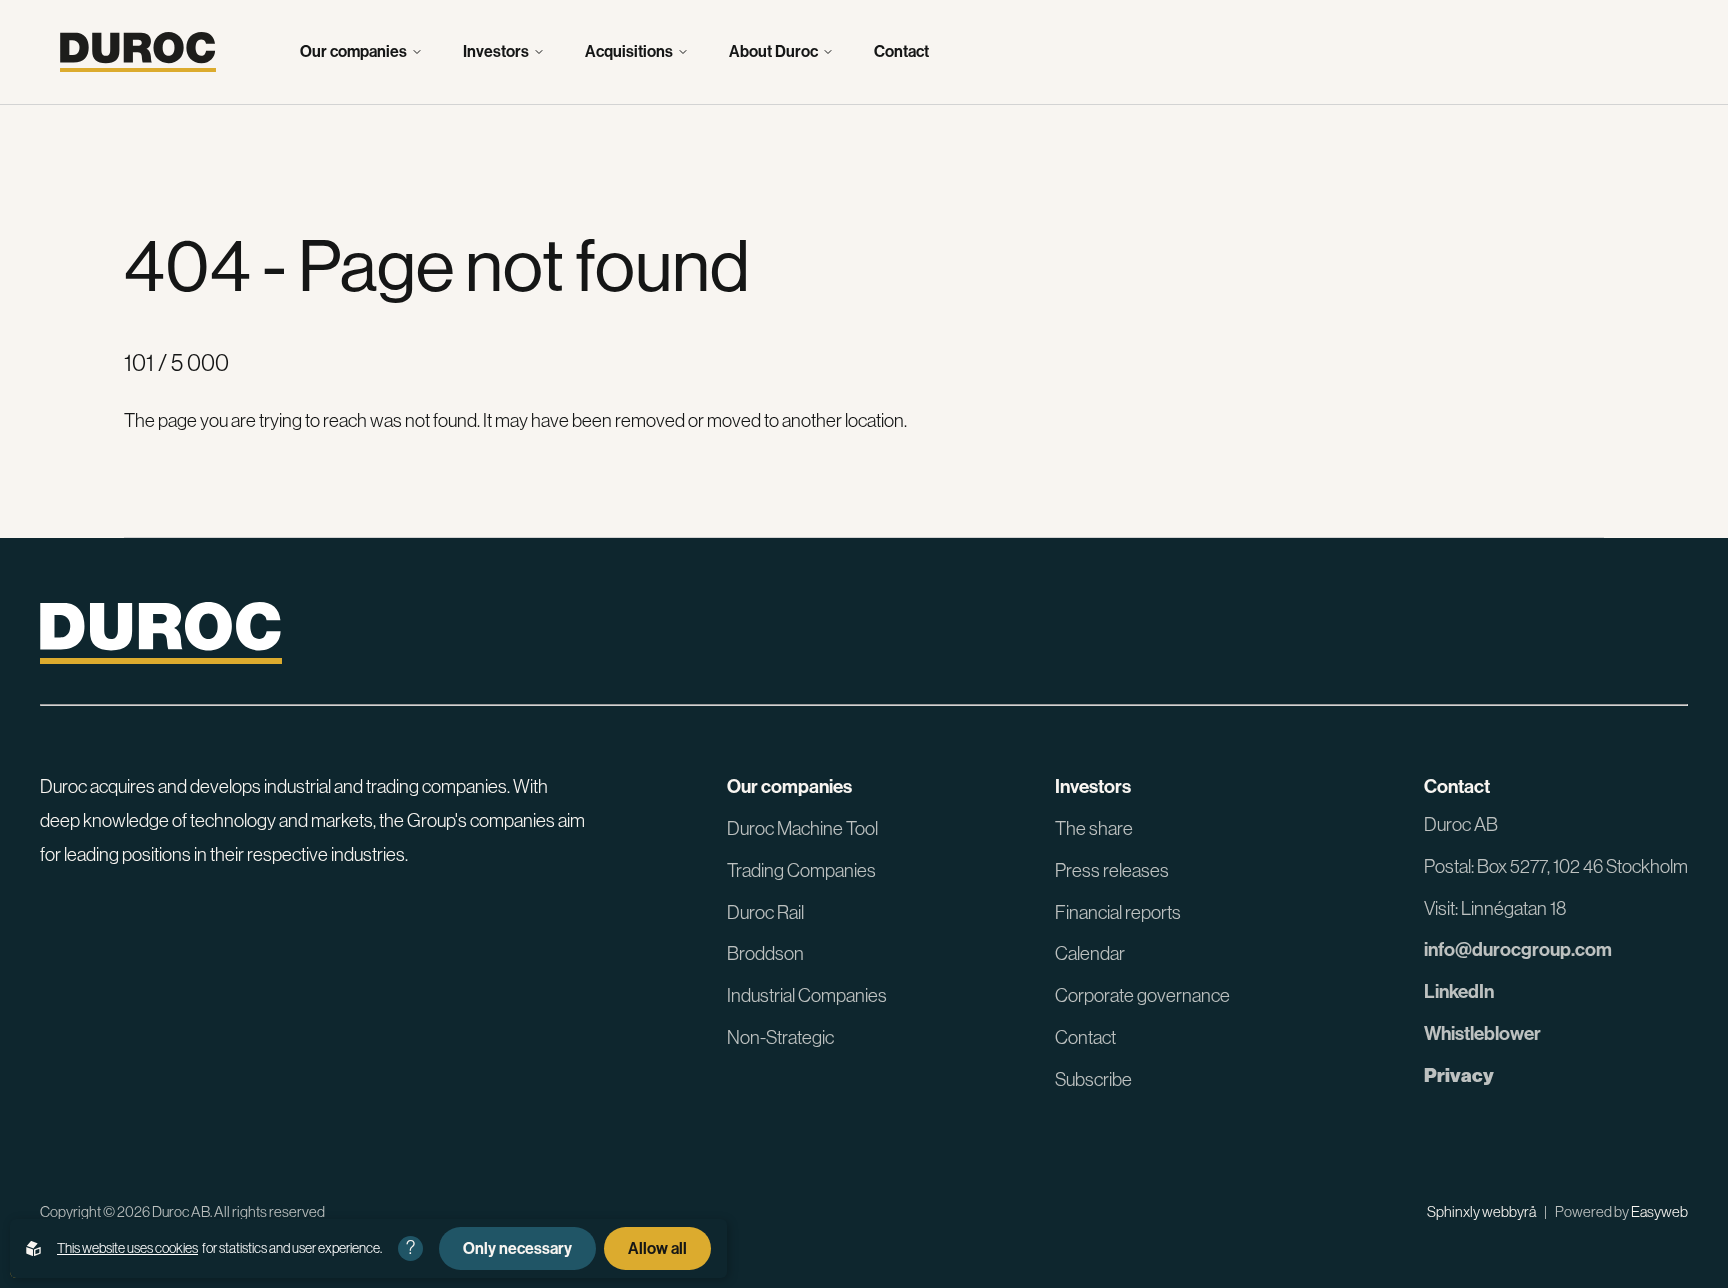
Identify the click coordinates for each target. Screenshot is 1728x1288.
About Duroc (773, 52)
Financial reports (1118, 912)
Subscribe (1093, 1079)
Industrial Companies (807, 995)
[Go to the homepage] (138, 52)
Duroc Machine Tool (802, 828)
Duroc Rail (765, 912)
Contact (901, 52)
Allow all (657, 1248)
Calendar (1090, 953)
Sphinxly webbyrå (1481, 1211)
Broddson (765, 953)
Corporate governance (1142, 995)
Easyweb (1659, 1211)
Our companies (353, 52)
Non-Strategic (780, 1037)
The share (1094, 828)
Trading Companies (801, 870)
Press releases (1112, 870)
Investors (496, 52)
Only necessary (517, 1248)
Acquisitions (629, 52)
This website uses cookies (127, 1248)
